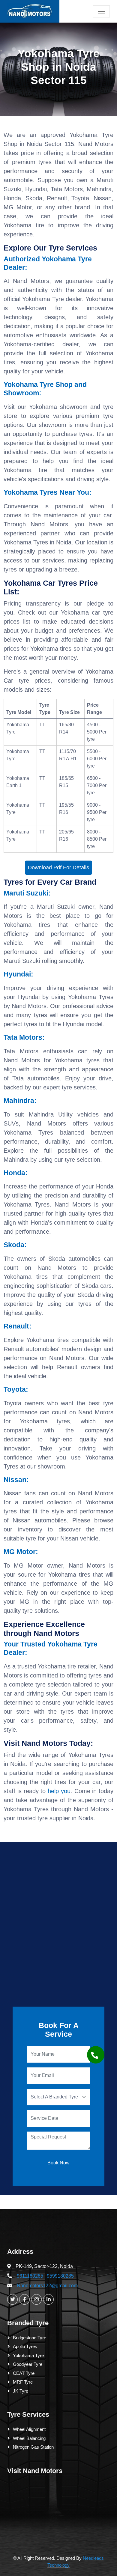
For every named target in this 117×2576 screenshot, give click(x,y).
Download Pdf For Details (58, 867)
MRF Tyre (23, 2382)
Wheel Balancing (29, 2438)
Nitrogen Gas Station (33, 2447)
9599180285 (60, 2276)
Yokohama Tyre (28, 2355)
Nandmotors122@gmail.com (47, 2286)
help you (59, 1791)
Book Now (58, 2163)
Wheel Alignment (29, 2429)
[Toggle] (101, 11)
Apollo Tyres (25, 2346)
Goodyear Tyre (28, 2364)
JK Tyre (21, 2391)
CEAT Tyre (24, 2373)
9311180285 (30, 2276)
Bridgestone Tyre (30, 2338)
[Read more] (30, 11)
